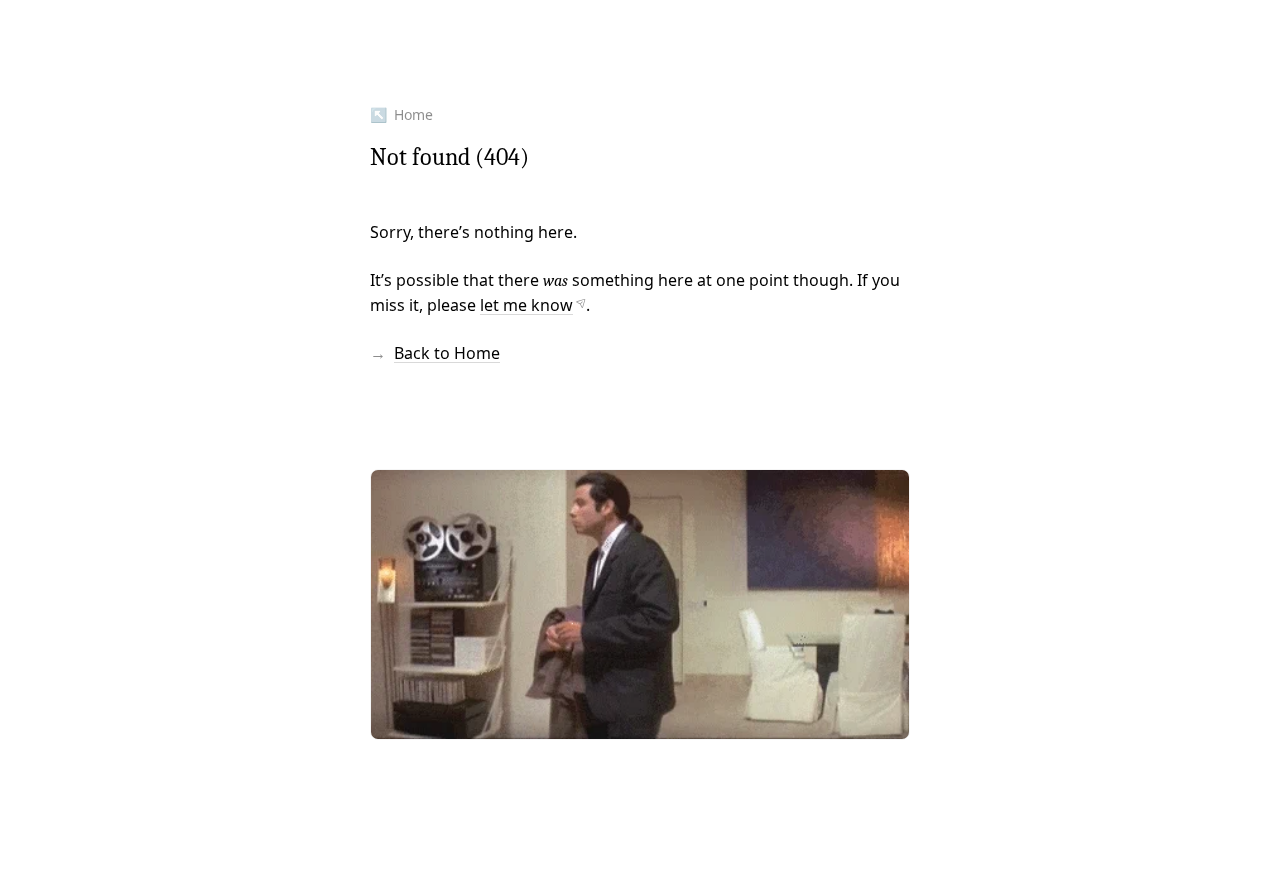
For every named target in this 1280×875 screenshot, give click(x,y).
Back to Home (447, 353)
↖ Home (401, 114)
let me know (526, 305)
